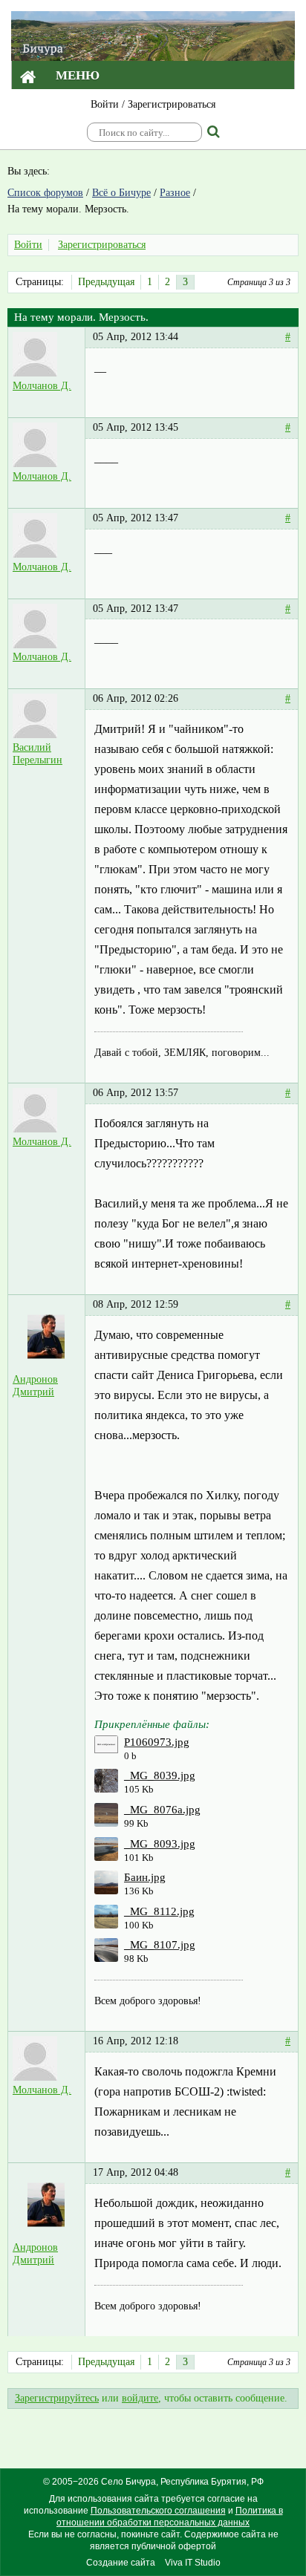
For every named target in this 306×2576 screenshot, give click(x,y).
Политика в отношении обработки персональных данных (170, 2517)
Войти (105, 104)
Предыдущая (106, 282)
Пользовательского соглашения (158, 2511)
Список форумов (45, 193)
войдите (140, 2398)
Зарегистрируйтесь (57, 2398)
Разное (175, 193)
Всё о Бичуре (121, 193)
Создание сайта (121, 2563)
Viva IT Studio (193, 2563)
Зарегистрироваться (172, 104)
